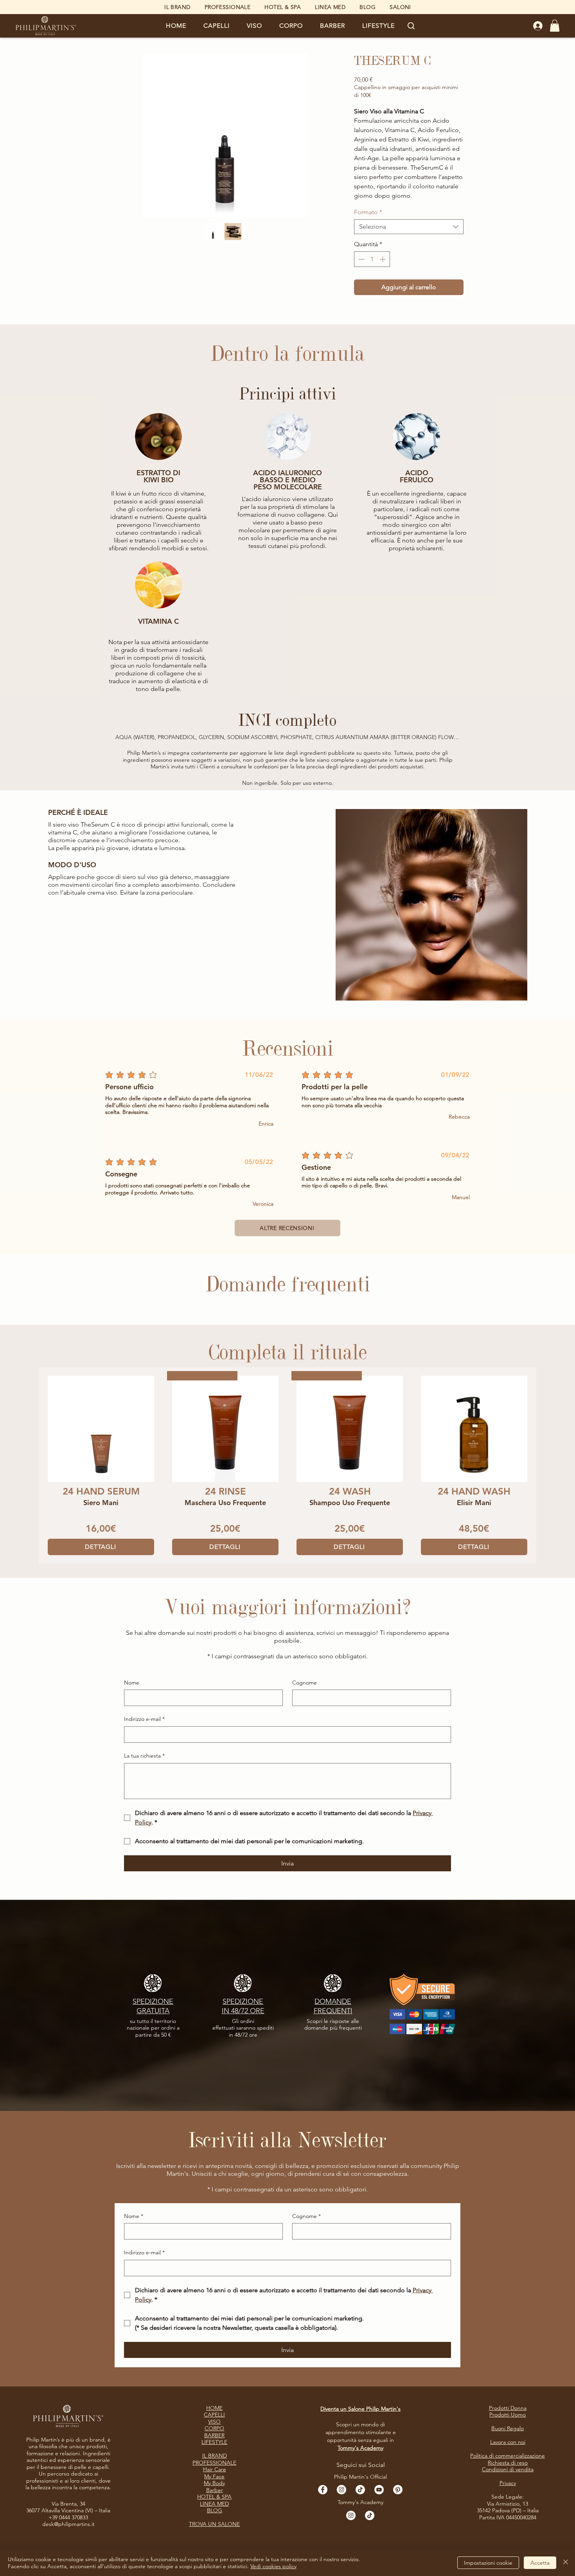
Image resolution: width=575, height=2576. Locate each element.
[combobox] (409, 227)
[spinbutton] (372, 259)
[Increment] (383, 259)
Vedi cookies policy (273, 2566)
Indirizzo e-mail (144, 1719)
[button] (217, 26)
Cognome (305, 1683)
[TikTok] (360, 2490)
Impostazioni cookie (488, 2563)
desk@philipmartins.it (68, 2524)
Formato (368, 212)
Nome (132, 1683)
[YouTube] (379, 2490)
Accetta (540, 2563)
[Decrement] (361, 259)
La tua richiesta (144, 1756)
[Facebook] (323, 2490)
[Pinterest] (398, 2490)
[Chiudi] (566, 2563)
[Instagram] (341, 2490)
